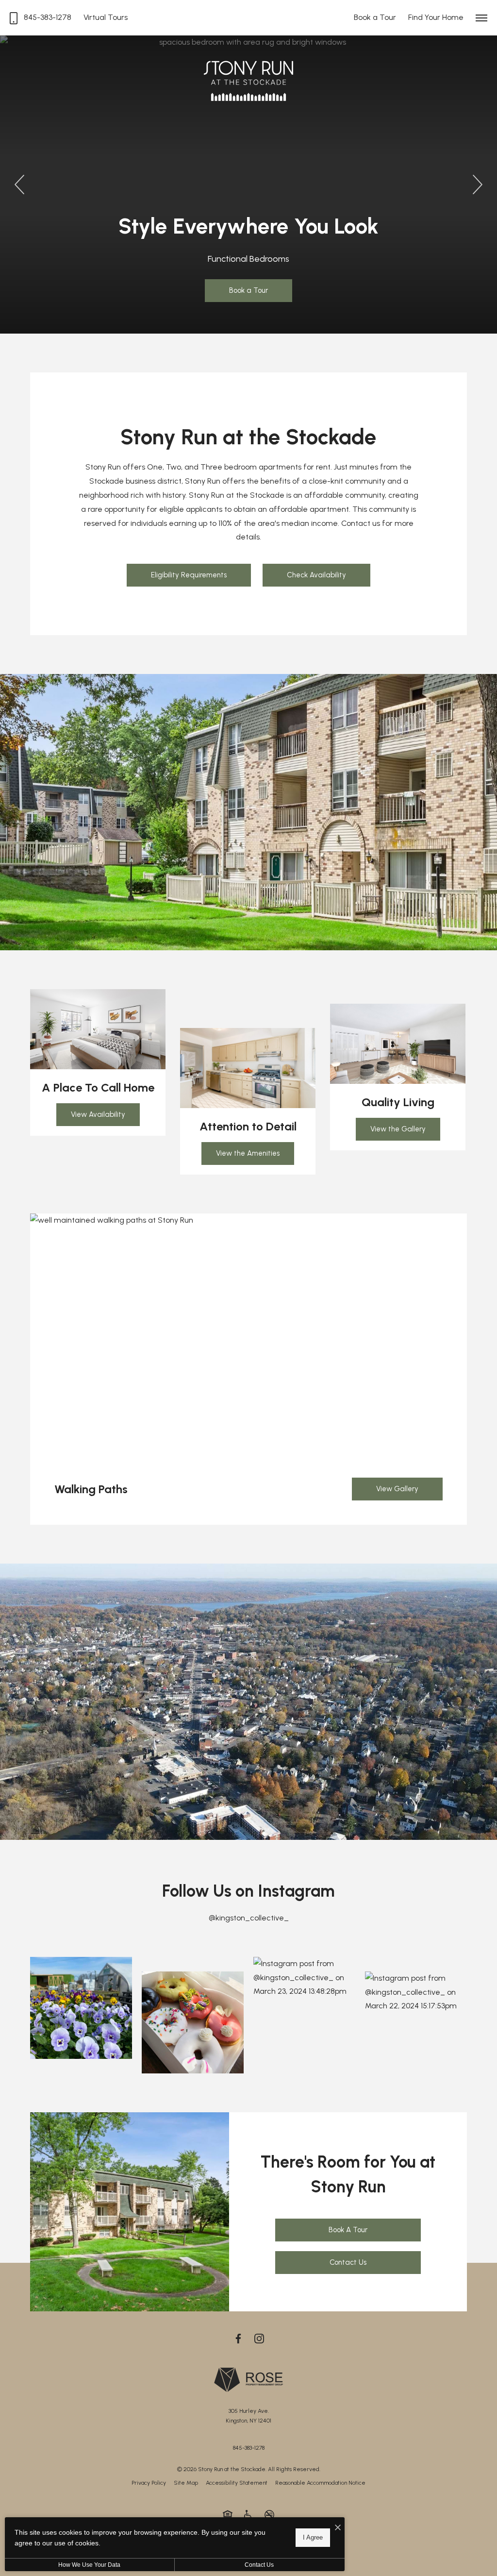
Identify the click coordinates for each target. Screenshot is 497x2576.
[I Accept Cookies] (338, 2528)
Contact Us (259, 2565)
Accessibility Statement (237, 2483)
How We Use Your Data (89, 2565)
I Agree (313, 2537)
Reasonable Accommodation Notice (320, 2483)
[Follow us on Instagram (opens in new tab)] (259, 2338)
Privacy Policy (149, 2483)
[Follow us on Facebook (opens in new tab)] (238, 2338)
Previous (19, 185)
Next (478, 185)
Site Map (186, 2483)
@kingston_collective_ (249, 1918)
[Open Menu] (481, 18)
